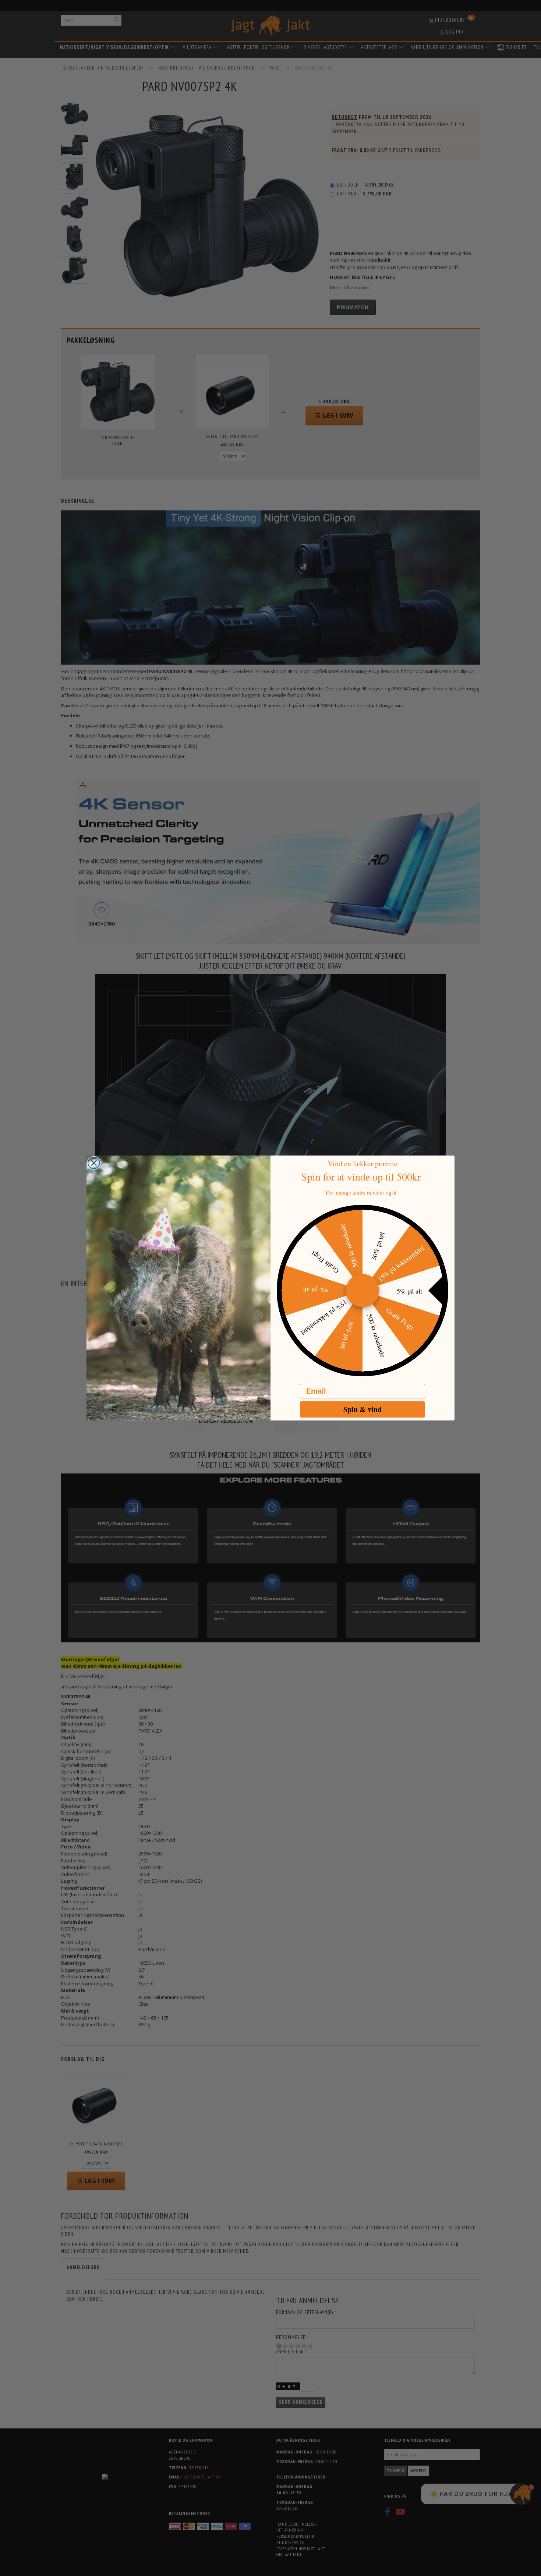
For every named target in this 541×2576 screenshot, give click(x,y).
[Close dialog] (94, 1163)
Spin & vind (363, 1409)
